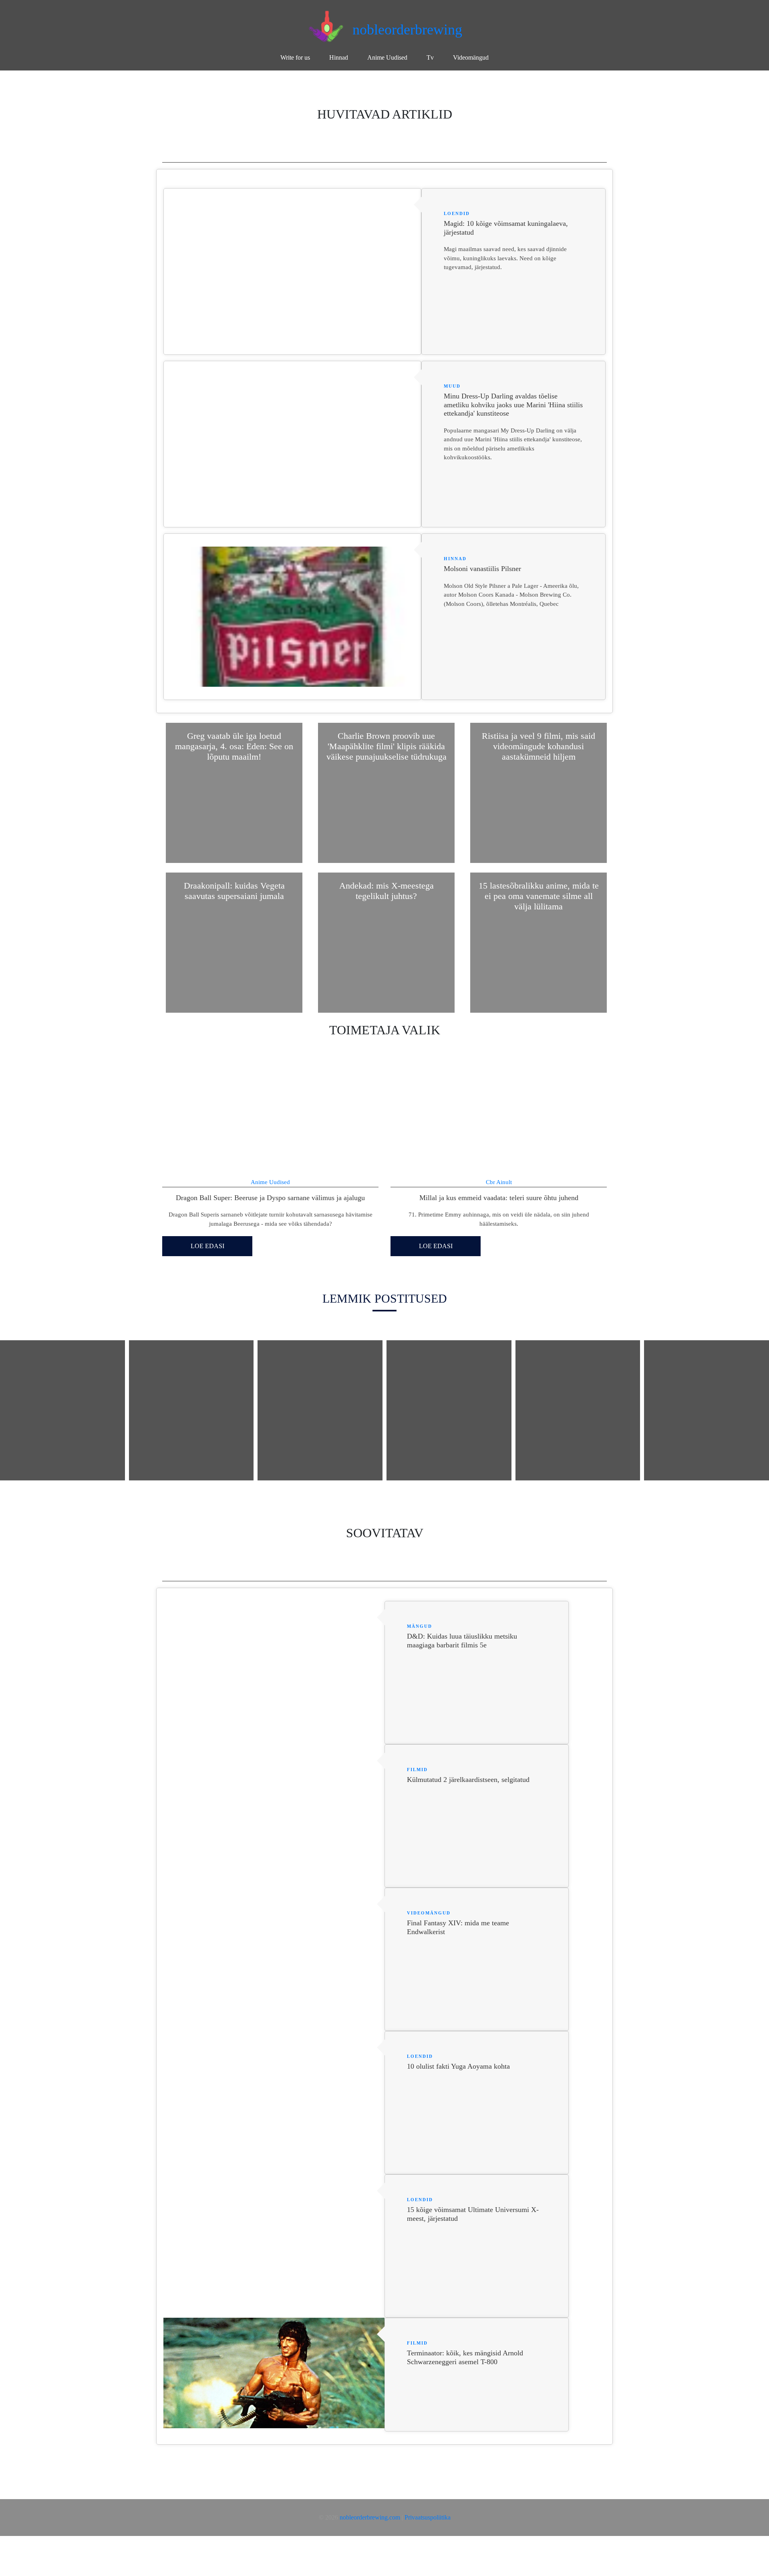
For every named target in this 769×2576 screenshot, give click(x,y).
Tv (430, 57)
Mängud (420, 1626)
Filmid (417, 1770)
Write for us (295, 57)
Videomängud (471, 57)
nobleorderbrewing (407, 30)
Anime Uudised (387, 57)
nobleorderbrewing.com (370, 2517)
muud (452, 386)
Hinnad (339, 57)
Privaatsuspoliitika (428, 2517)
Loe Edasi (207, 1246)
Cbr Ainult (499, 1182)
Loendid (457, 213)
